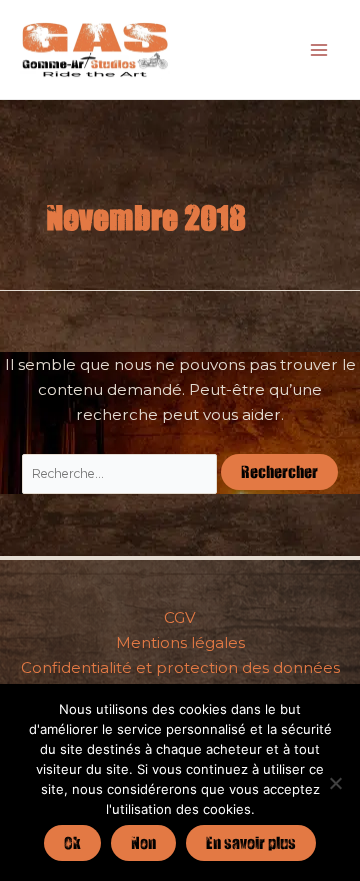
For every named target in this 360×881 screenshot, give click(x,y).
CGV (180, 617)
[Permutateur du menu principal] (319, 49)
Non (143, 842)
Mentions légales (180, 642)
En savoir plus (251, 842)
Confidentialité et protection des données (180, 667)
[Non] (335, 783)
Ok (72, 842)
